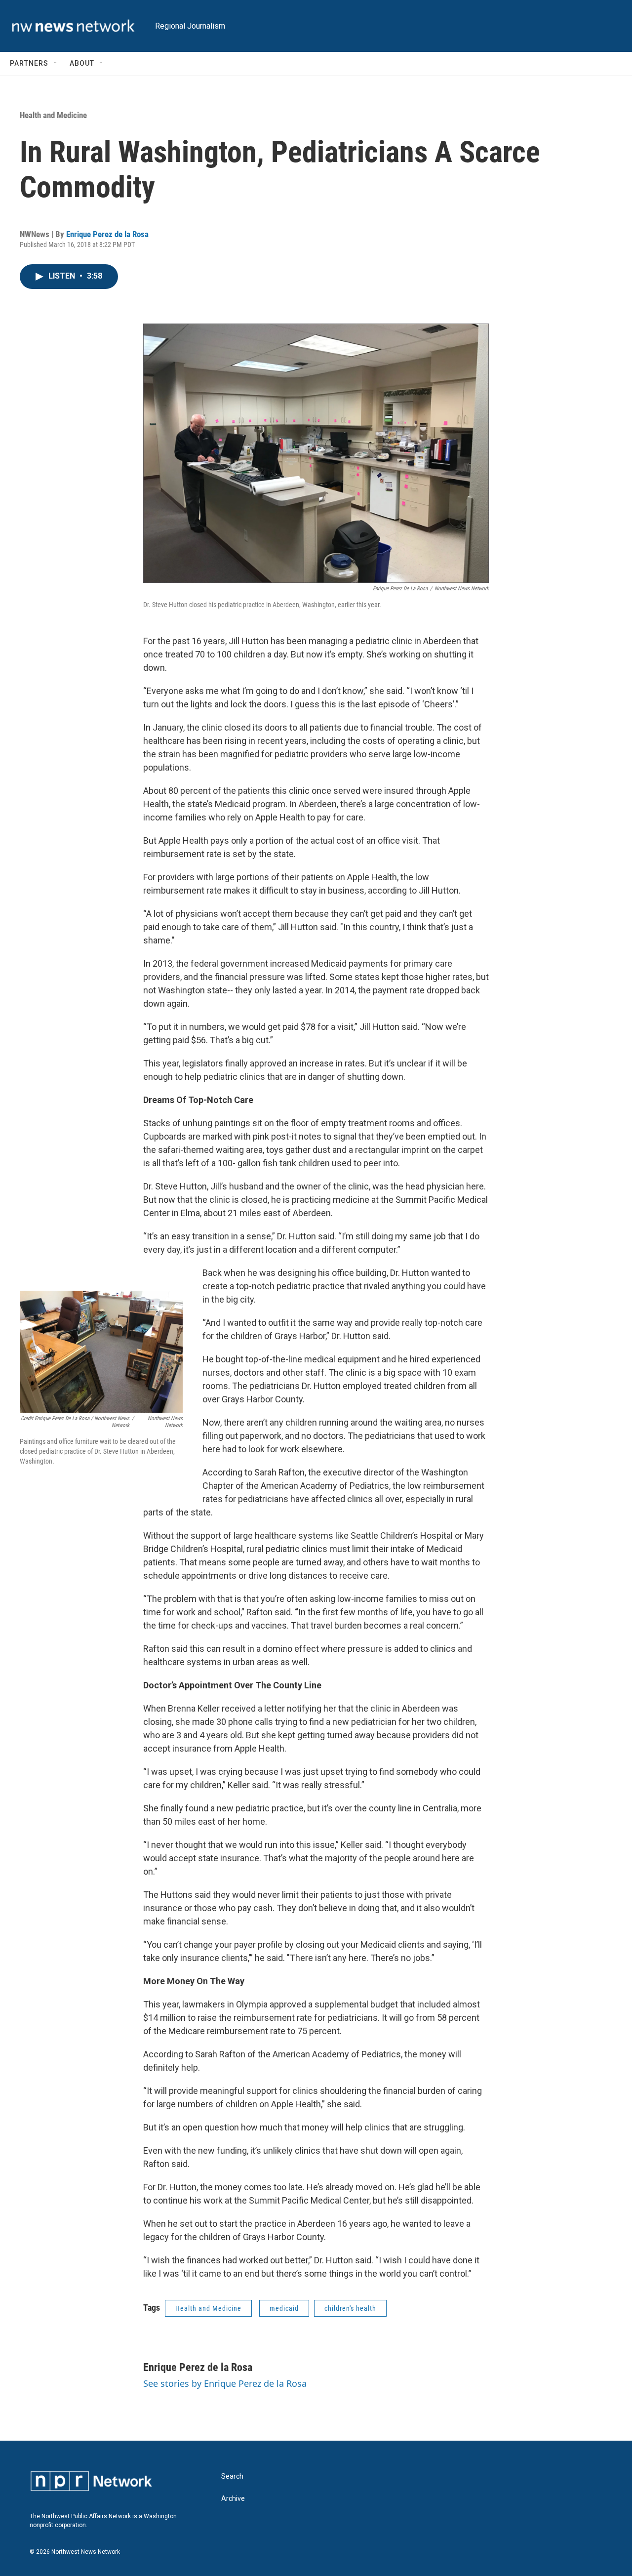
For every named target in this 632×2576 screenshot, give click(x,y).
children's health (350, 2308)
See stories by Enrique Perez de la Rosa (225, 2383)
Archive (233, 2499)
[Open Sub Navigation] (56, 63)
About (82, 63)
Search (232, 2476)
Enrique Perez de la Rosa (107, 234)
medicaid (284, 2308)
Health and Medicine (53, 115)
